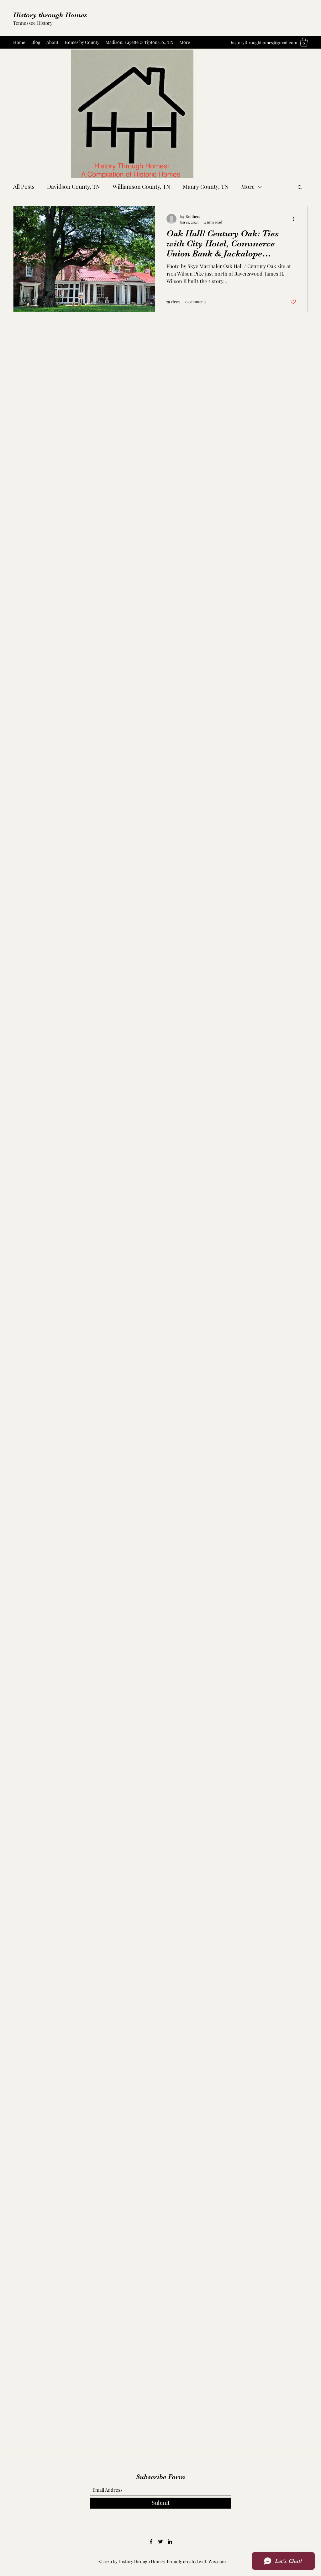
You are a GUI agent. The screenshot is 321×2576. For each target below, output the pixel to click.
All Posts (24, 187)
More (248, 187)
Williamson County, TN (141, 187)
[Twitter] (160, 2542)
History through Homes (50, 15)
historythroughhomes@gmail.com (264, 42)
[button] (304, 42)
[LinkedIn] (170, 2542)
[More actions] (295, 219)
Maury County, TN (206, 187)
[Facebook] (151, 2542)
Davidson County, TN (74, 187)
